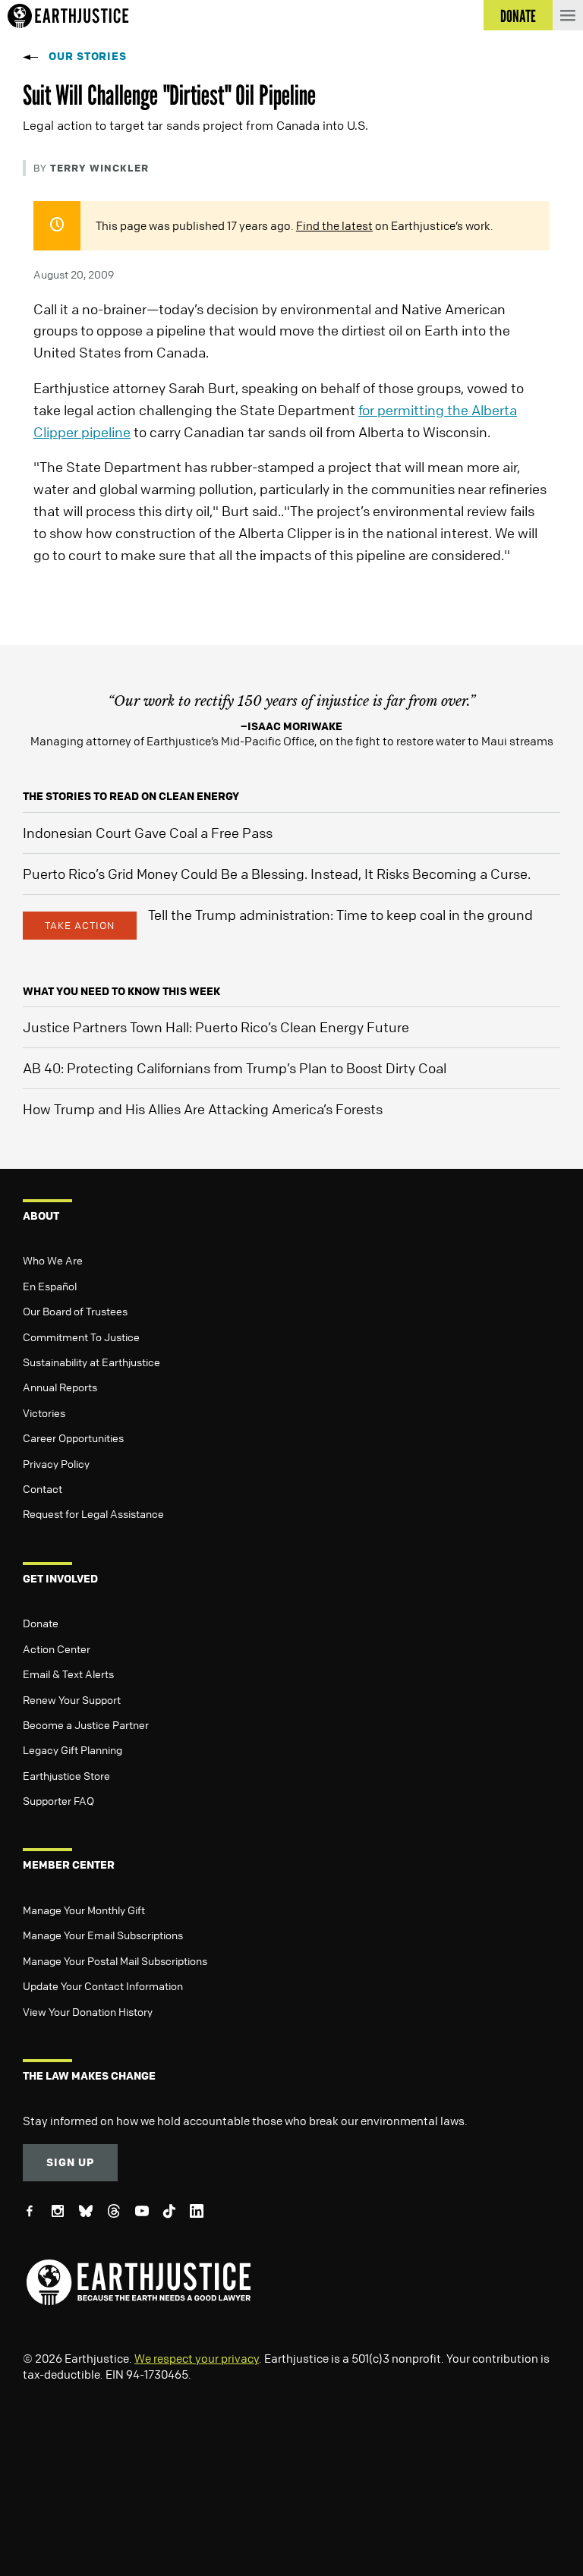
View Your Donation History (88, 2011)
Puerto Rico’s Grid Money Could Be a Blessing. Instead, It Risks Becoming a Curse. (277, 874)
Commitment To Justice (81, 1337)
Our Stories (88, 56)
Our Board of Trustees (75, 1311)
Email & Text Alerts (68, 1674)
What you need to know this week (121, 991)
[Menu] (568, 15)
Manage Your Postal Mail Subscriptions (115, 1960)
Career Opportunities (73, 1438)
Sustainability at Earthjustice (91, 1362)
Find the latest (334, 225)
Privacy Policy (56, 1463)
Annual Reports (60, 1387)
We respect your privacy (197, 2358)
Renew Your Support (72, 1699)
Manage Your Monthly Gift (84, 1910)
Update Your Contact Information (103, 1986)
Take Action (80, 925)
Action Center (57, 1649)
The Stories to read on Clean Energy (131, 796)
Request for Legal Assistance (93, 1513)
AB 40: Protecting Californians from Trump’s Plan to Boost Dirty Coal (235, 1068)
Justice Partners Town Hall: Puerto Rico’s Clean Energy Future (216, 1027)
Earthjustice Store (66, 1775)
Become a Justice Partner (86, 1724)
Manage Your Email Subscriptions (103, 1935)
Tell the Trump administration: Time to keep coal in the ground (340, 915)
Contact (43, 1488)
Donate (41, 1623)
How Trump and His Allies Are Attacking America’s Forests (203, 1109)
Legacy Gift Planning (72, 1749)
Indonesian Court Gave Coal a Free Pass (148, 833)
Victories (44, 1412)
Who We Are (53, 1260)
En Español (50, 1286)
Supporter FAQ (58, 1800)
